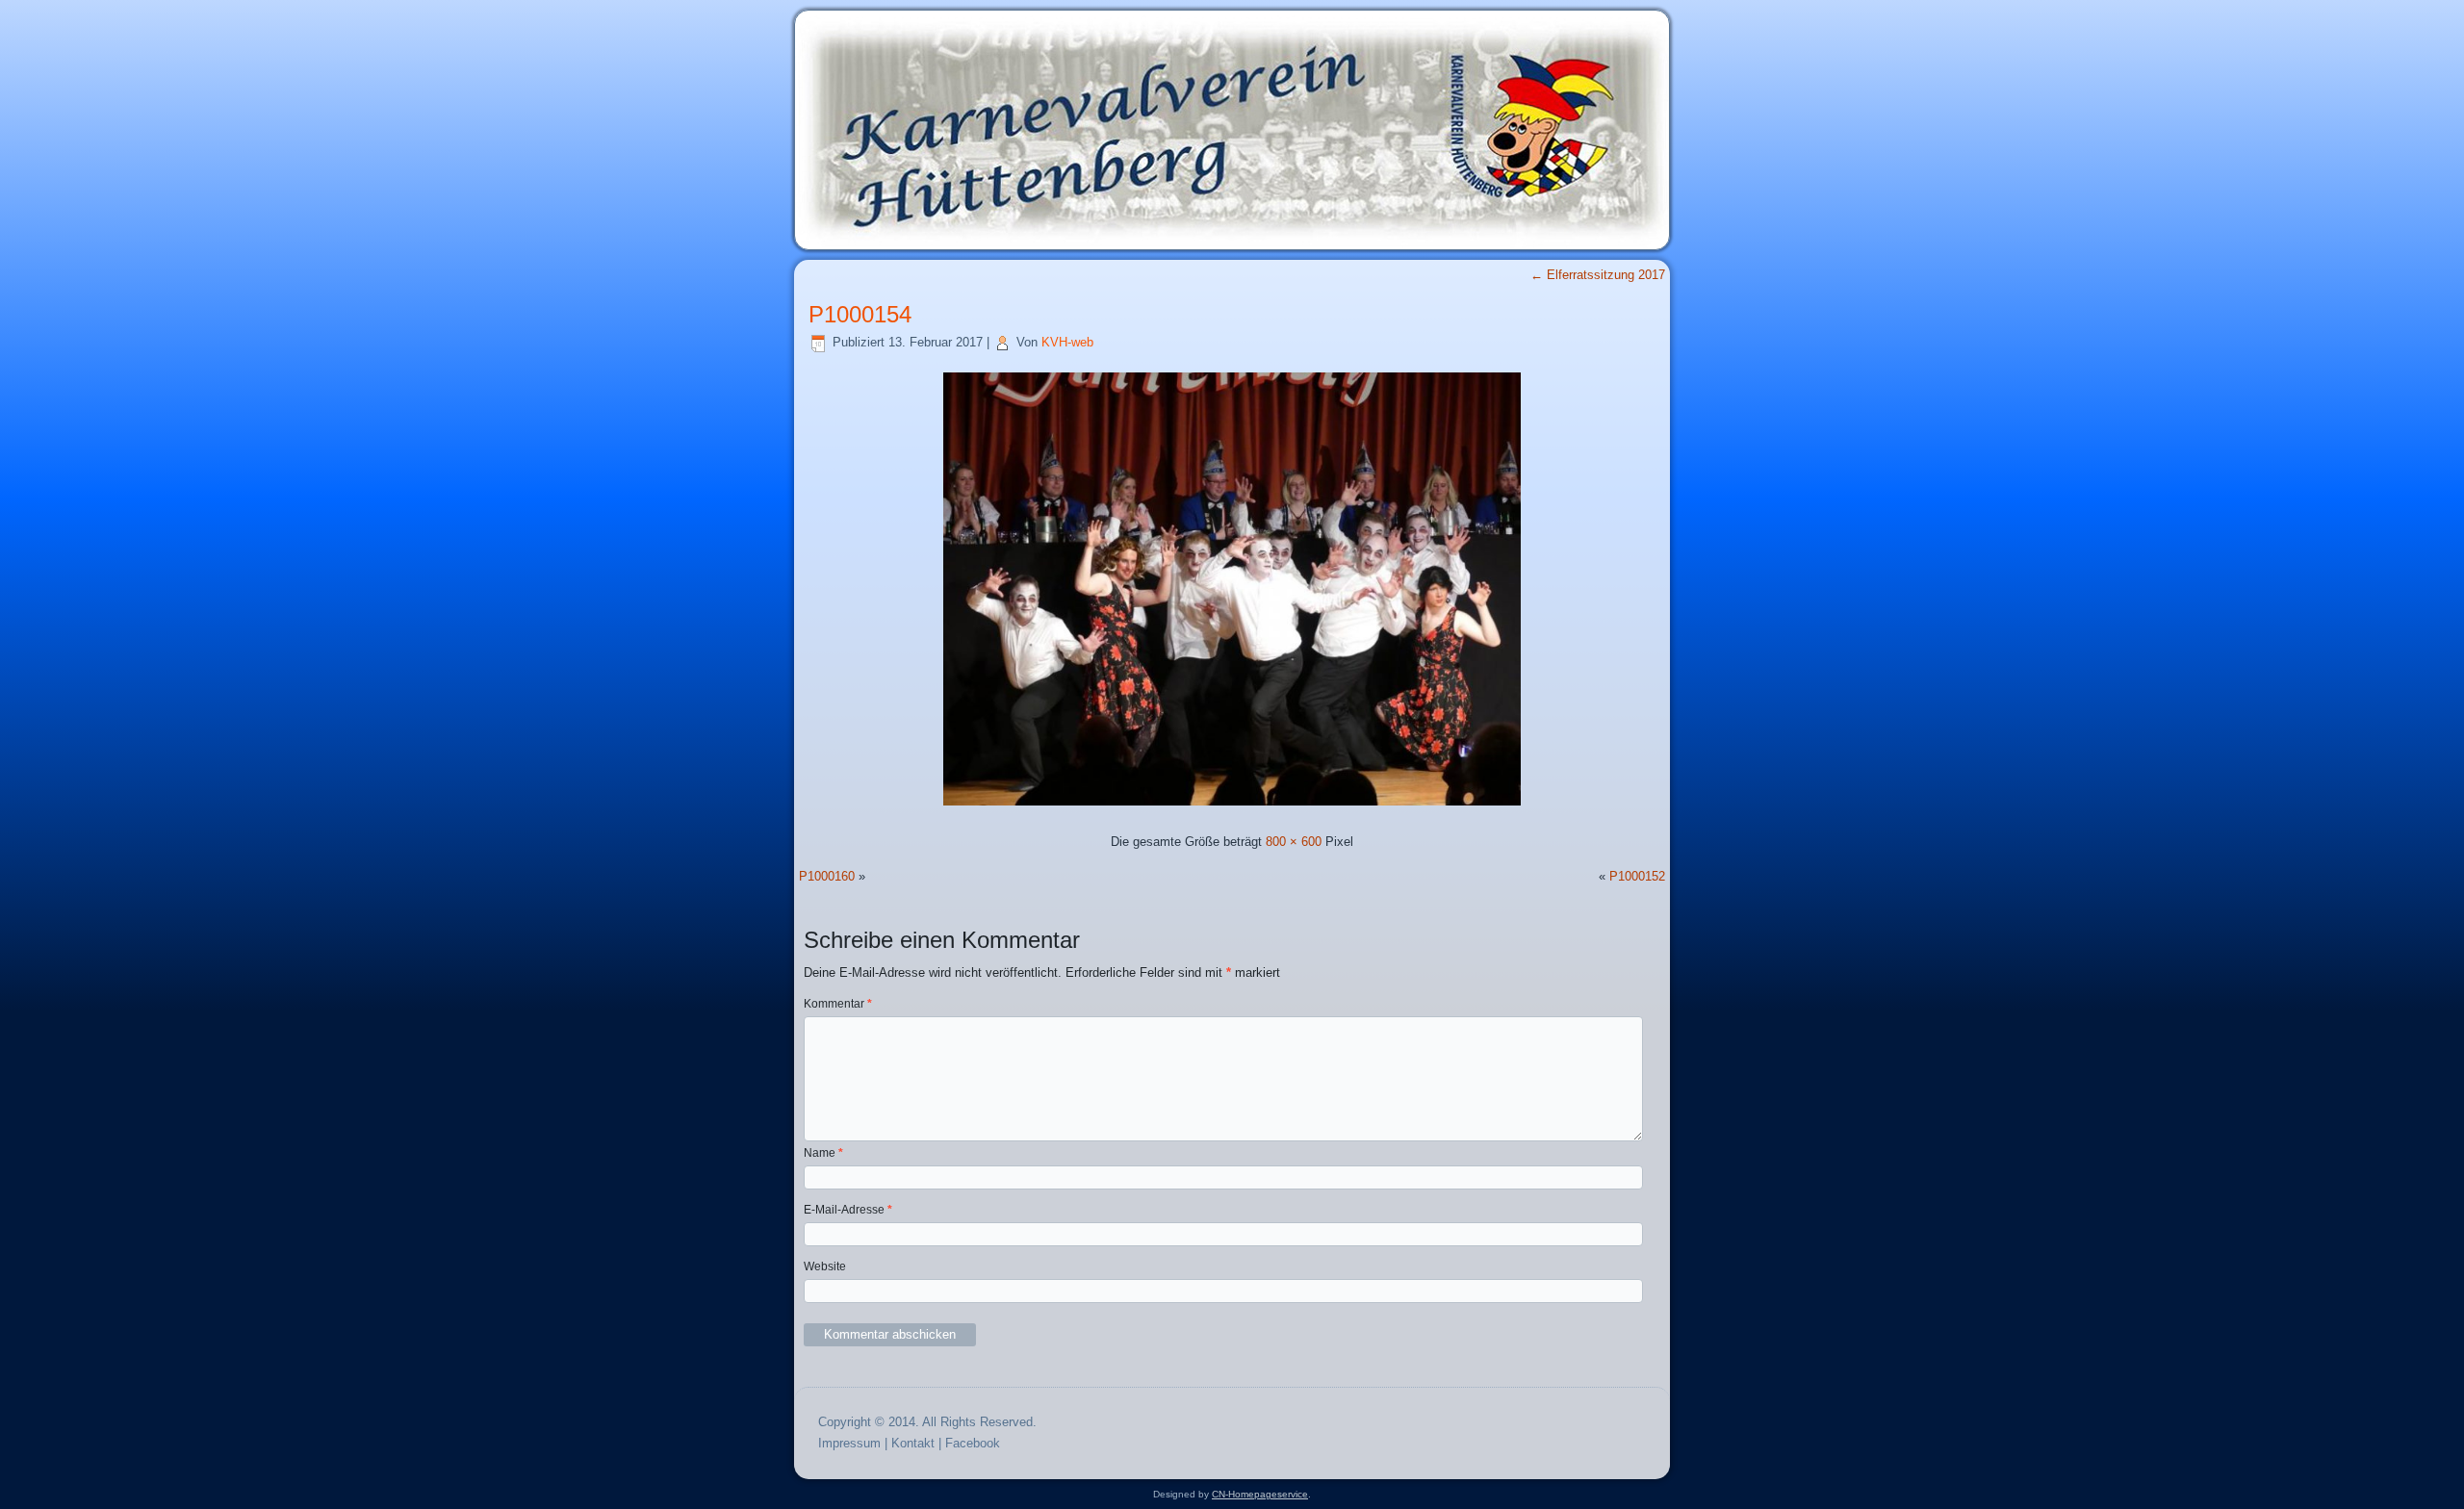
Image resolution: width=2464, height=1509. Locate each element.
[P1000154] (1232, 808)
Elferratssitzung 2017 (1598, 275)
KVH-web (1067, 342)
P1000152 (1637, 876)
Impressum (849, 1443)
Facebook (973, 1443)
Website (825, 1266)
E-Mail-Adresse (848, 1210)
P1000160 (827, 876)
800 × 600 (1294, 842)
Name (823, 1153)
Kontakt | (918, 1443)
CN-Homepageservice (1260, 1494)
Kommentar (838, 1004)
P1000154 (860, 314)
